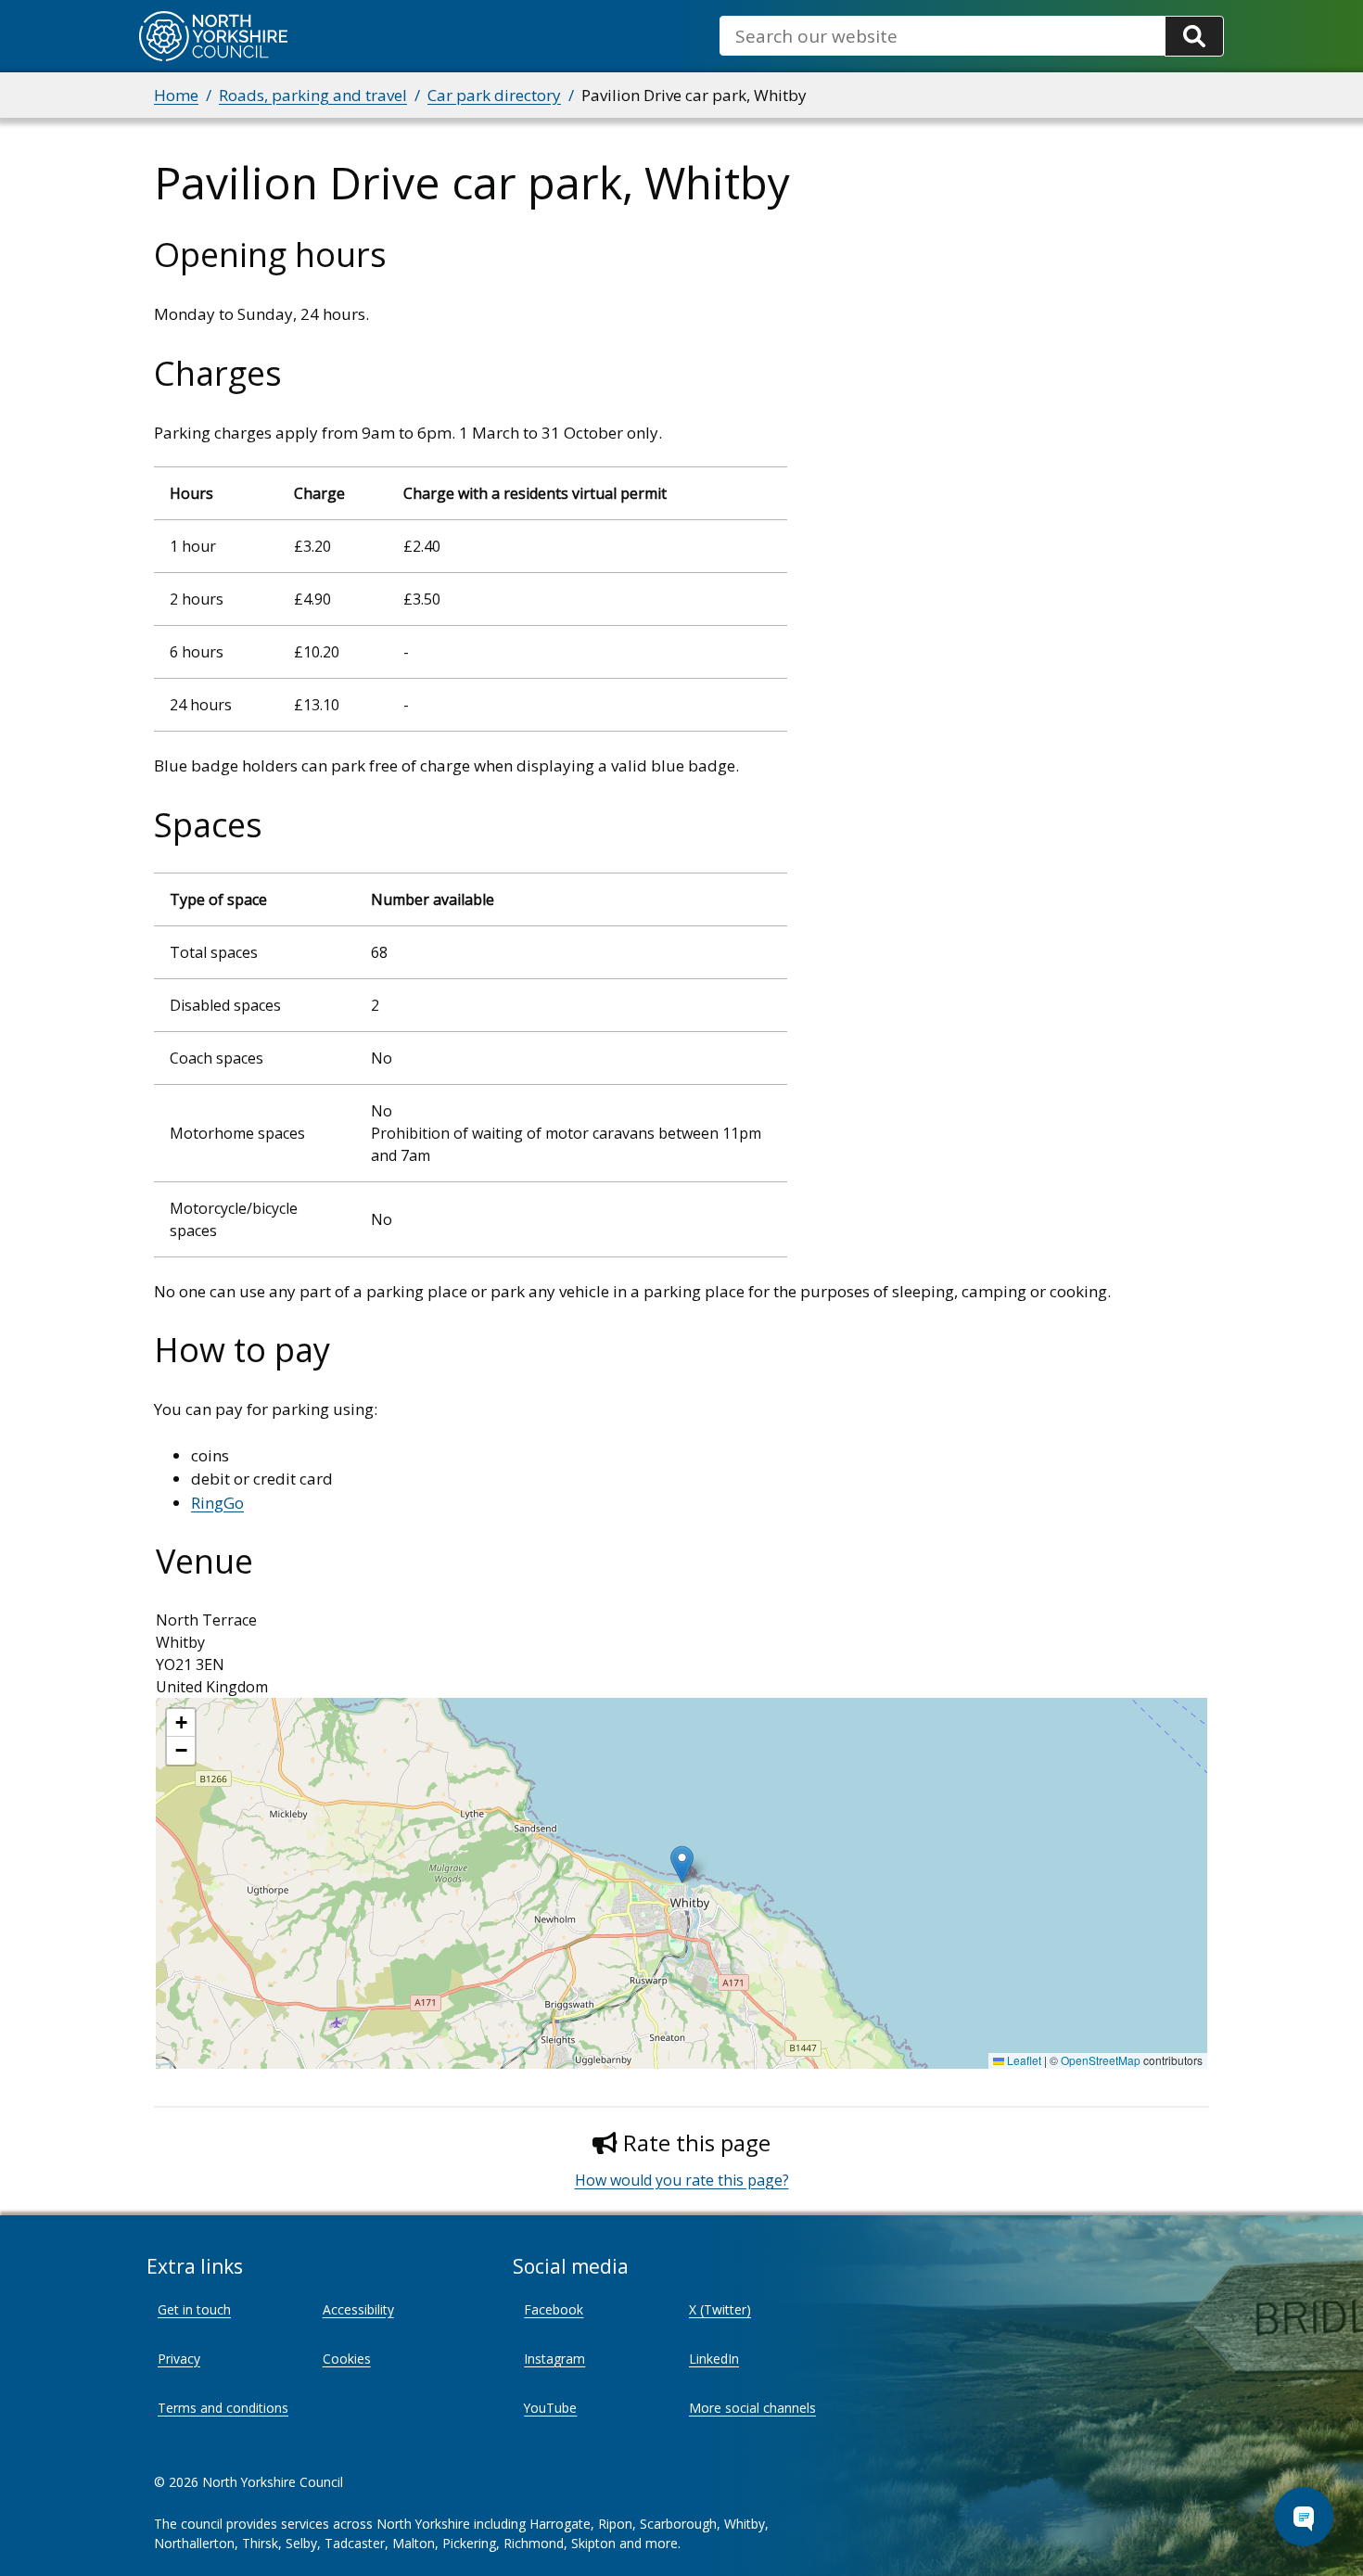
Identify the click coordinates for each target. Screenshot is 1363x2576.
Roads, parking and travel (313, 95)
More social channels (752, 2408)
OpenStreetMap (1101, 2060)
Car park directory (494, 95)
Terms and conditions (223, 2408)
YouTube (550, 2408)
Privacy (179, 2359)
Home (176, 95)
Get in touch (194, 2309)
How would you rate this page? (682, 2180)
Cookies (347, 2359)
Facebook (554, 2309)
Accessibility (358, 2309)
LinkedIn (714, 2359)
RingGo (217, 1503)
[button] (682, 1864)
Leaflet (1023, 2060)
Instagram (554, 2359)
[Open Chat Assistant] (1304, 2517)
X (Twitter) (720, 2309)
